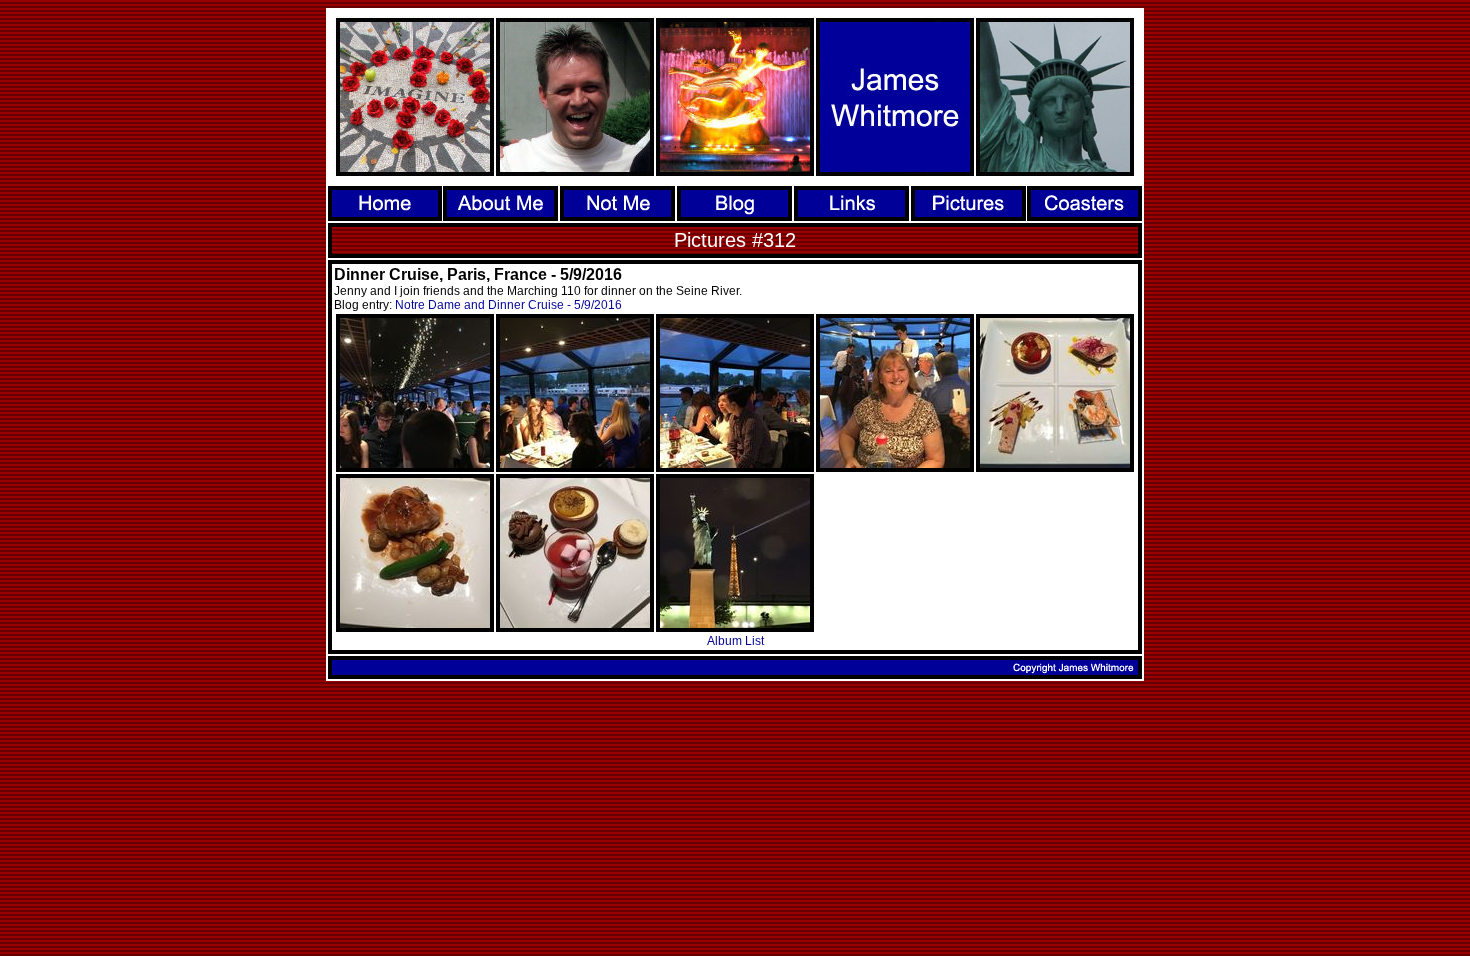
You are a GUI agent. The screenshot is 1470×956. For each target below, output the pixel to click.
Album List (735, 641)
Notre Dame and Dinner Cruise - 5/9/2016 (508, 305)
